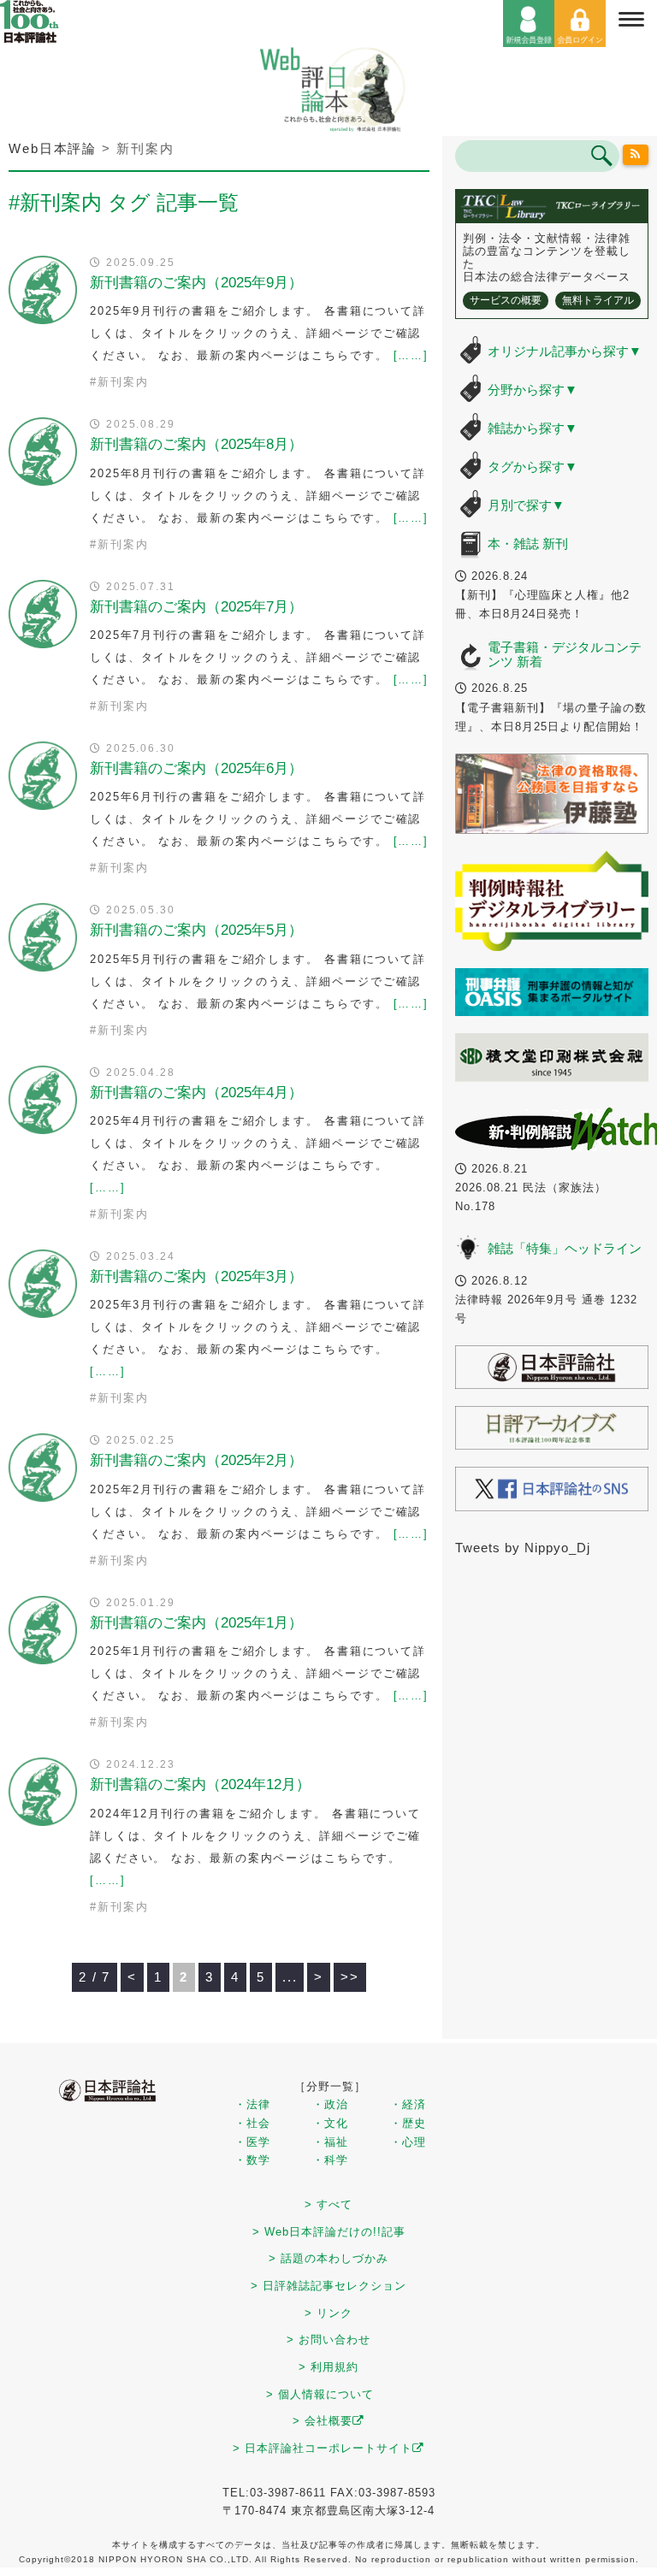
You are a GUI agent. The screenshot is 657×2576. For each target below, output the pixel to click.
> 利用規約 (328, 2367)
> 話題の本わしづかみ (328, 2258)
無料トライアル (598, 300)
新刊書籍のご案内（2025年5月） (196, 930)
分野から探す (533, 390)
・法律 (252, 2104)
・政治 (330, 2104)
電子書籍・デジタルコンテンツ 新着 (565, 654)
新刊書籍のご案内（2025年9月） (196, 283)
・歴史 (408, 2123)
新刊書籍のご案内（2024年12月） (200, 1784)
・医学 (252, 2142)
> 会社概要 (323, 2421)
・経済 (408, 2104)
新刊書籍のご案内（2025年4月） (196, 1093)
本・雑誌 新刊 (528, 544)
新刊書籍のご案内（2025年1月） (196, 1623)
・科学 (330, 2160)
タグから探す (533, 467)
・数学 (252, 2160)
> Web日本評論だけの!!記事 (329, 2232)
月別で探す (526, 505)
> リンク (328, 2313)
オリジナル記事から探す (565, 351)
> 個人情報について (320, 2394)
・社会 (252, 2123)
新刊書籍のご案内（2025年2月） (196, 1460)
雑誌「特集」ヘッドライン (565, 1248)
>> (350, 1977)
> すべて (328, 2204)
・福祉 (330, 2142)
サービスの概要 (506, 300)
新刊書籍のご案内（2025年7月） (196, 607)
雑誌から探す (533, 428)
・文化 (330, 2123)
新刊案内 (123, 382)
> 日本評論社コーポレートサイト (323, 2448)
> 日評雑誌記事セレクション (328, 2286)
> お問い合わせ (328, 2340)
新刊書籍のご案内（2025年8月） (196, 444)
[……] (411, 355)
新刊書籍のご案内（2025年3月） (196, 1276)
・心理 (408, 2142)
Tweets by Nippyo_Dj (523, 1548)
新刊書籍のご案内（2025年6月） (196, 768)
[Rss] (636, 155)
